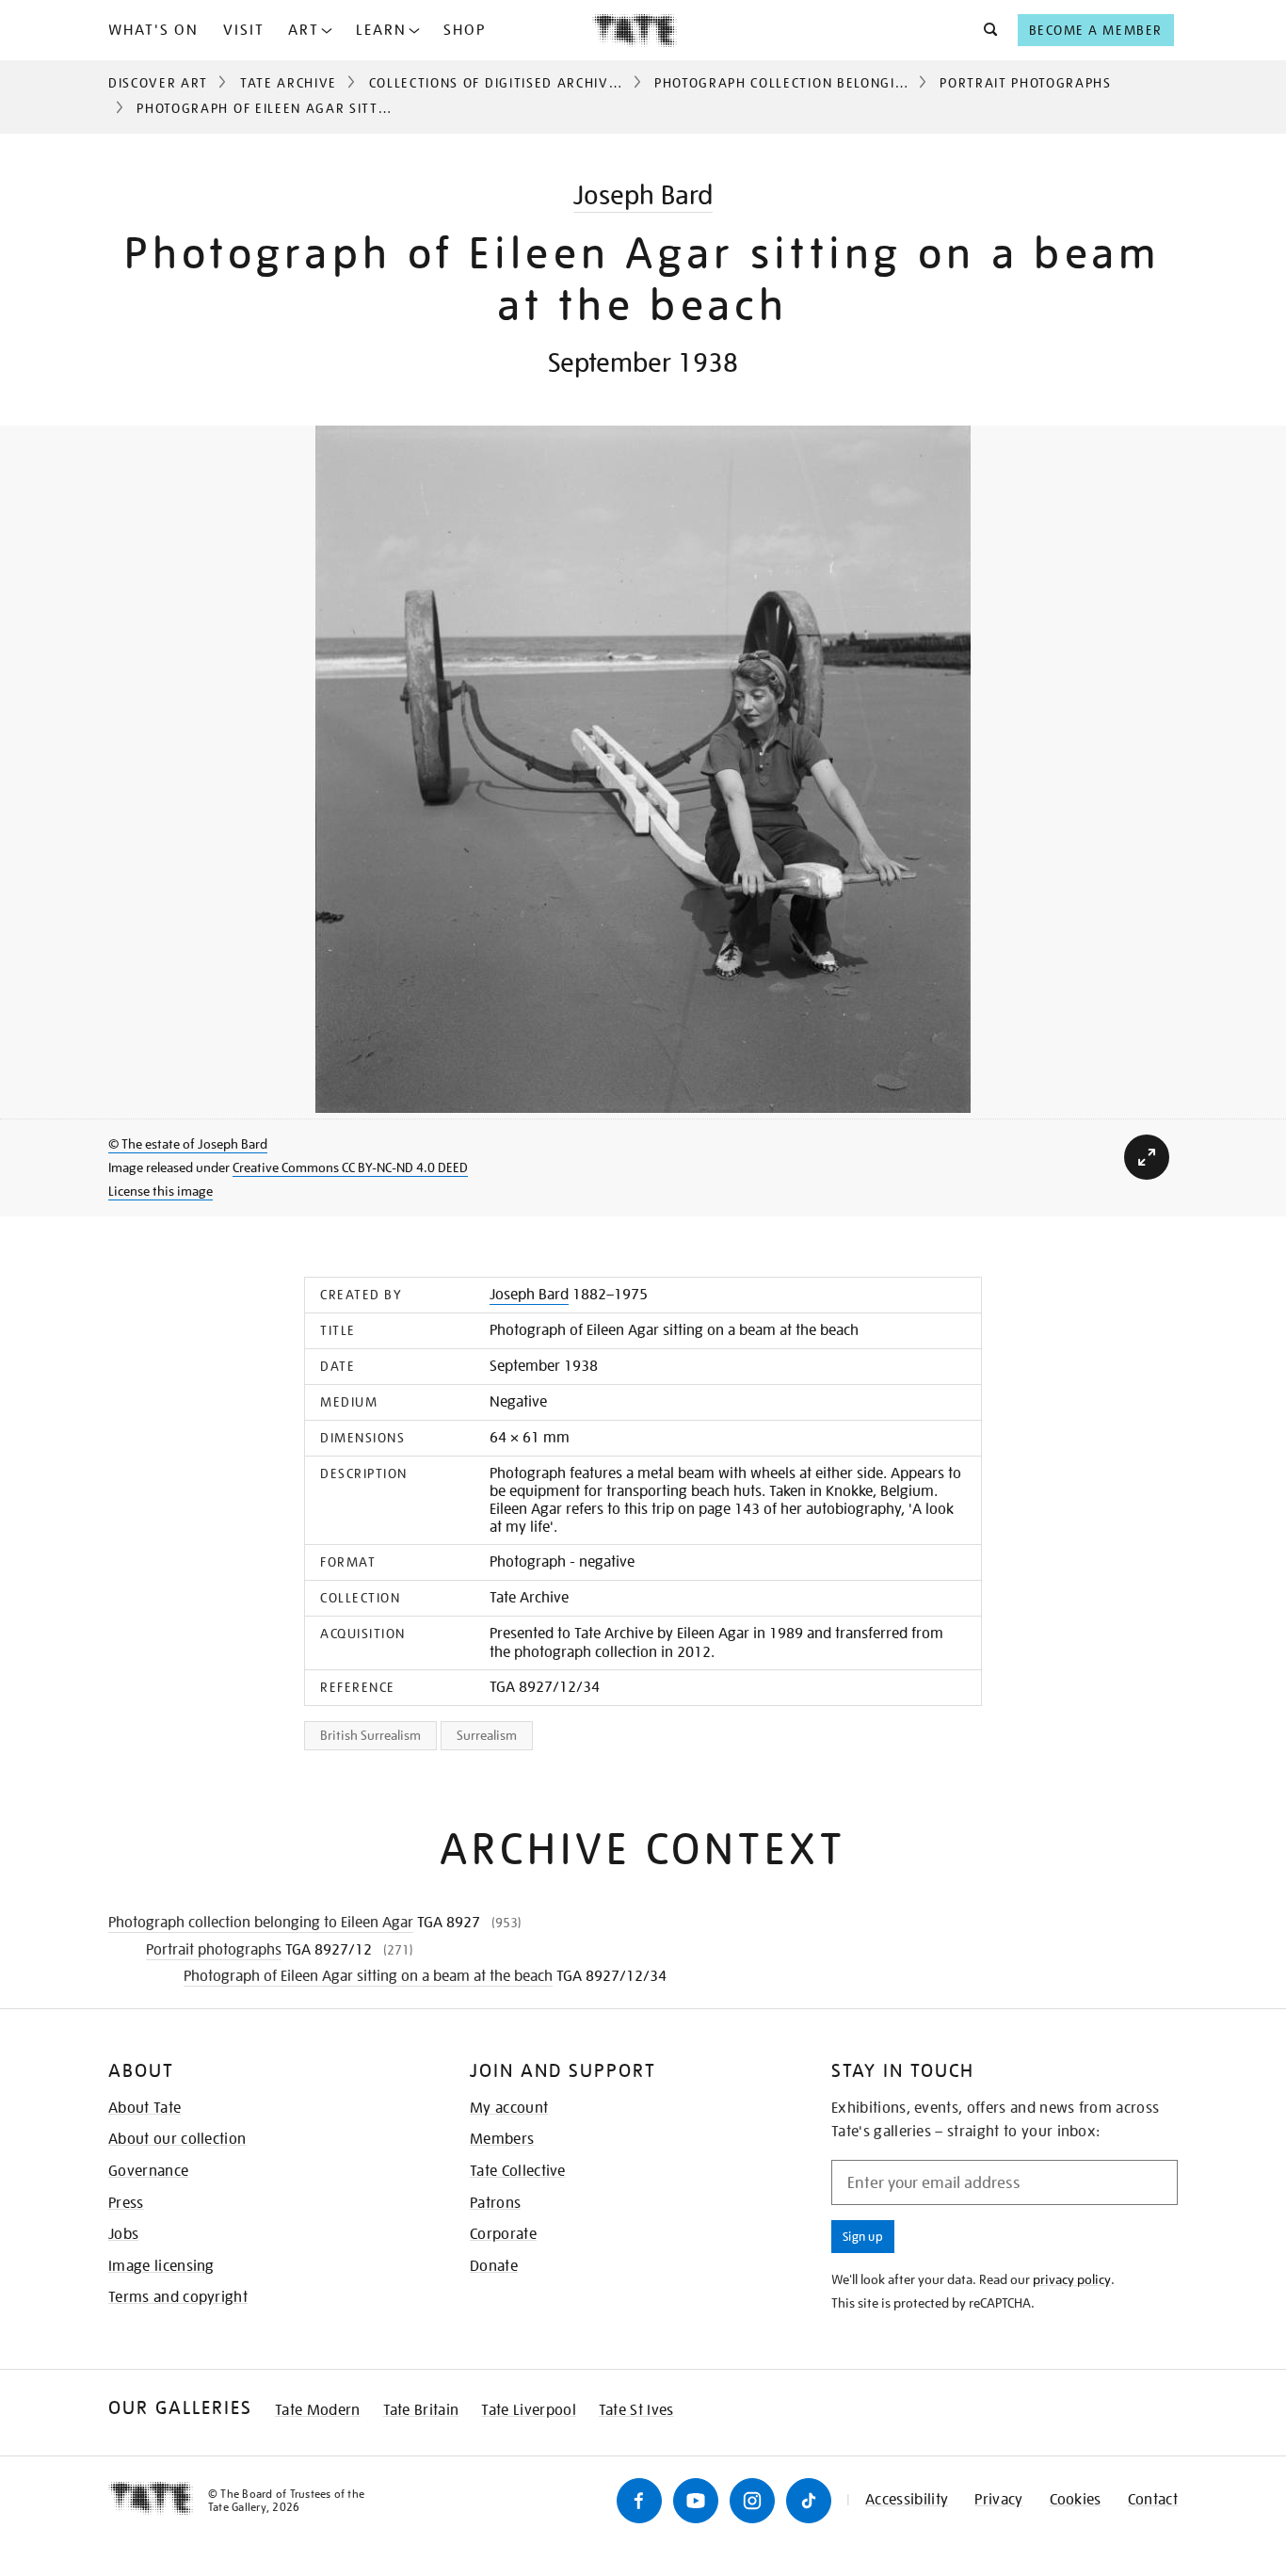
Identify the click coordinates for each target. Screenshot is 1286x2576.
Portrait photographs (1026, 83)
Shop (465, 30)
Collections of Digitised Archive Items (516, 83)
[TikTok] (809, 2501)
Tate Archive (289, 83)
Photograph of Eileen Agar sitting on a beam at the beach (368, 1976)
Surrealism (487, 1735)
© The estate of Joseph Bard (188, 1144)
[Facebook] (639, 2501)
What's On (153, 30)
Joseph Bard (643, 195)
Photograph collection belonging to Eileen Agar (843, 83)
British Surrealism (370, 1735)
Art (304, 30)
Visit (244, 30)
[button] (985, 30)
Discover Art (158, 83)
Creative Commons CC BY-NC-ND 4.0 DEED (350, 1167)
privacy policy (1072, 2279)
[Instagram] (752, 2501)
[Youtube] (696, 2501)
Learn (381, 30)
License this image (161, 1191)
